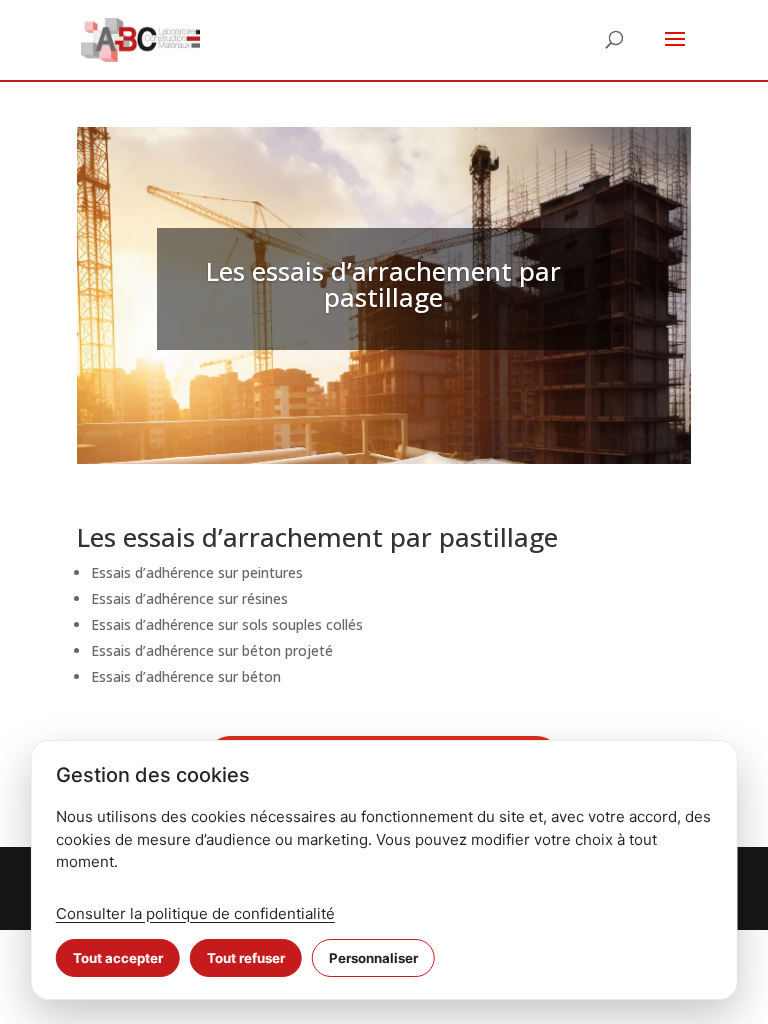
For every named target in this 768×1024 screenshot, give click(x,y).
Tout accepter (118, 958)
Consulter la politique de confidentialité (195, 913)
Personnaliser (373, 958)
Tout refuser (246, 958)
